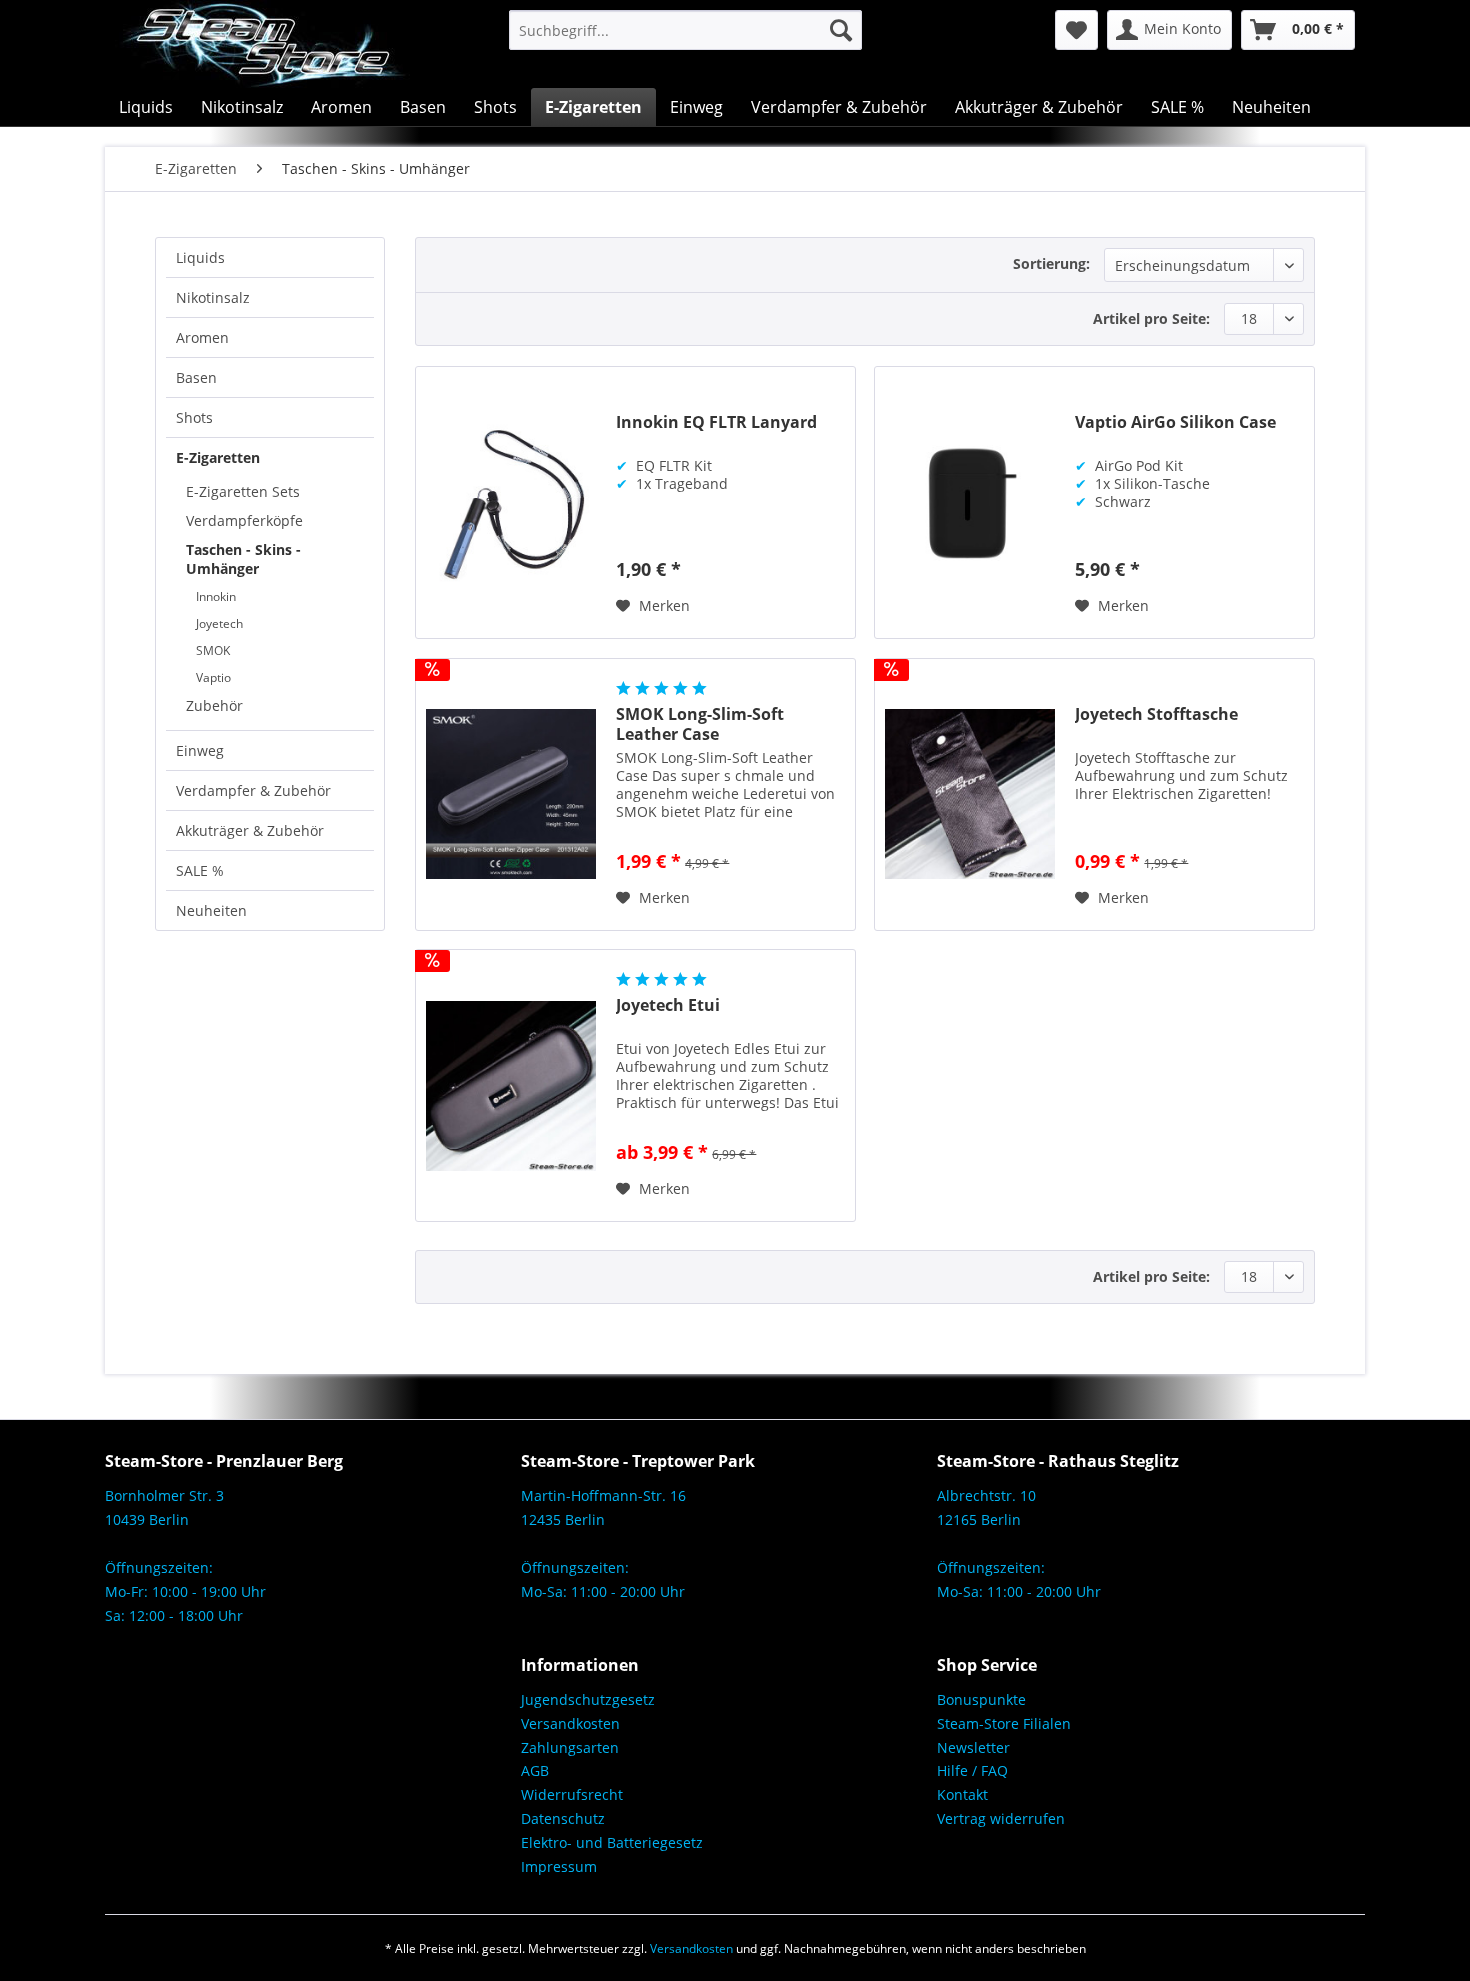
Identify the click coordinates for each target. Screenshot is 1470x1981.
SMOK (213, 650)
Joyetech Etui (668, 1005)
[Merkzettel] (1076, 30)
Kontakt (962, 1794)
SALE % (200, 870)
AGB (535, 1770)
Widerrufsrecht (572, 1794)
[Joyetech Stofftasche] (970, 794)
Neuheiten (211, 910)
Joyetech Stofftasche (1156, 714)
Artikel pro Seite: (1151, 318)
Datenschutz (563, 1818)
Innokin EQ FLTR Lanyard (716, 422)
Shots (194, 417)
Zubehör (214, 705)
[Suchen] (841, 30)
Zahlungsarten (570, 1747)
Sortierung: (1051, 263)
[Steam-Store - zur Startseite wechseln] (262, 44)
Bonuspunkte (981, 1699)
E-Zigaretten (218, 457)
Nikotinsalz (213, 297)
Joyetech (219, 623)
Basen (196, 377)
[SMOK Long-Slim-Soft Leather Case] (511, 794)
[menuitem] (685, 30)
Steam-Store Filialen (1004, 1723)
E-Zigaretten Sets (243, 491)
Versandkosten (570, 1723)
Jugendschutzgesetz (588, 1699)
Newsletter (973, 1747)
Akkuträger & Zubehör (250, 830)
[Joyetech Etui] (511, 1085)
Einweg (200, 750)
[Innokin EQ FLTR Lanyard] (511, 502)
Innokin (216, 596)
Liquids (200, 257)
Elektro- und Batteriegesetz (612, 1842)
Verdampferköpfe (244, 520)
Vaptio (213, 677)
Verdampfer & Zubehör (253, 790)
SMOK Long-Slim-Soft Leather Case (700, 724)
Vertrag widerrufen (1001, 1818)
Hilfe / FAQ (972, 1770)
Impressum (559, 1866)
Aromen (202, 337)
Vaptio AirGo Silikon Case (1175, 422)
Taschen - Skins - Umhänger (243, 559)
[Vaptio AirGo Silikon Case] (970, 502)
